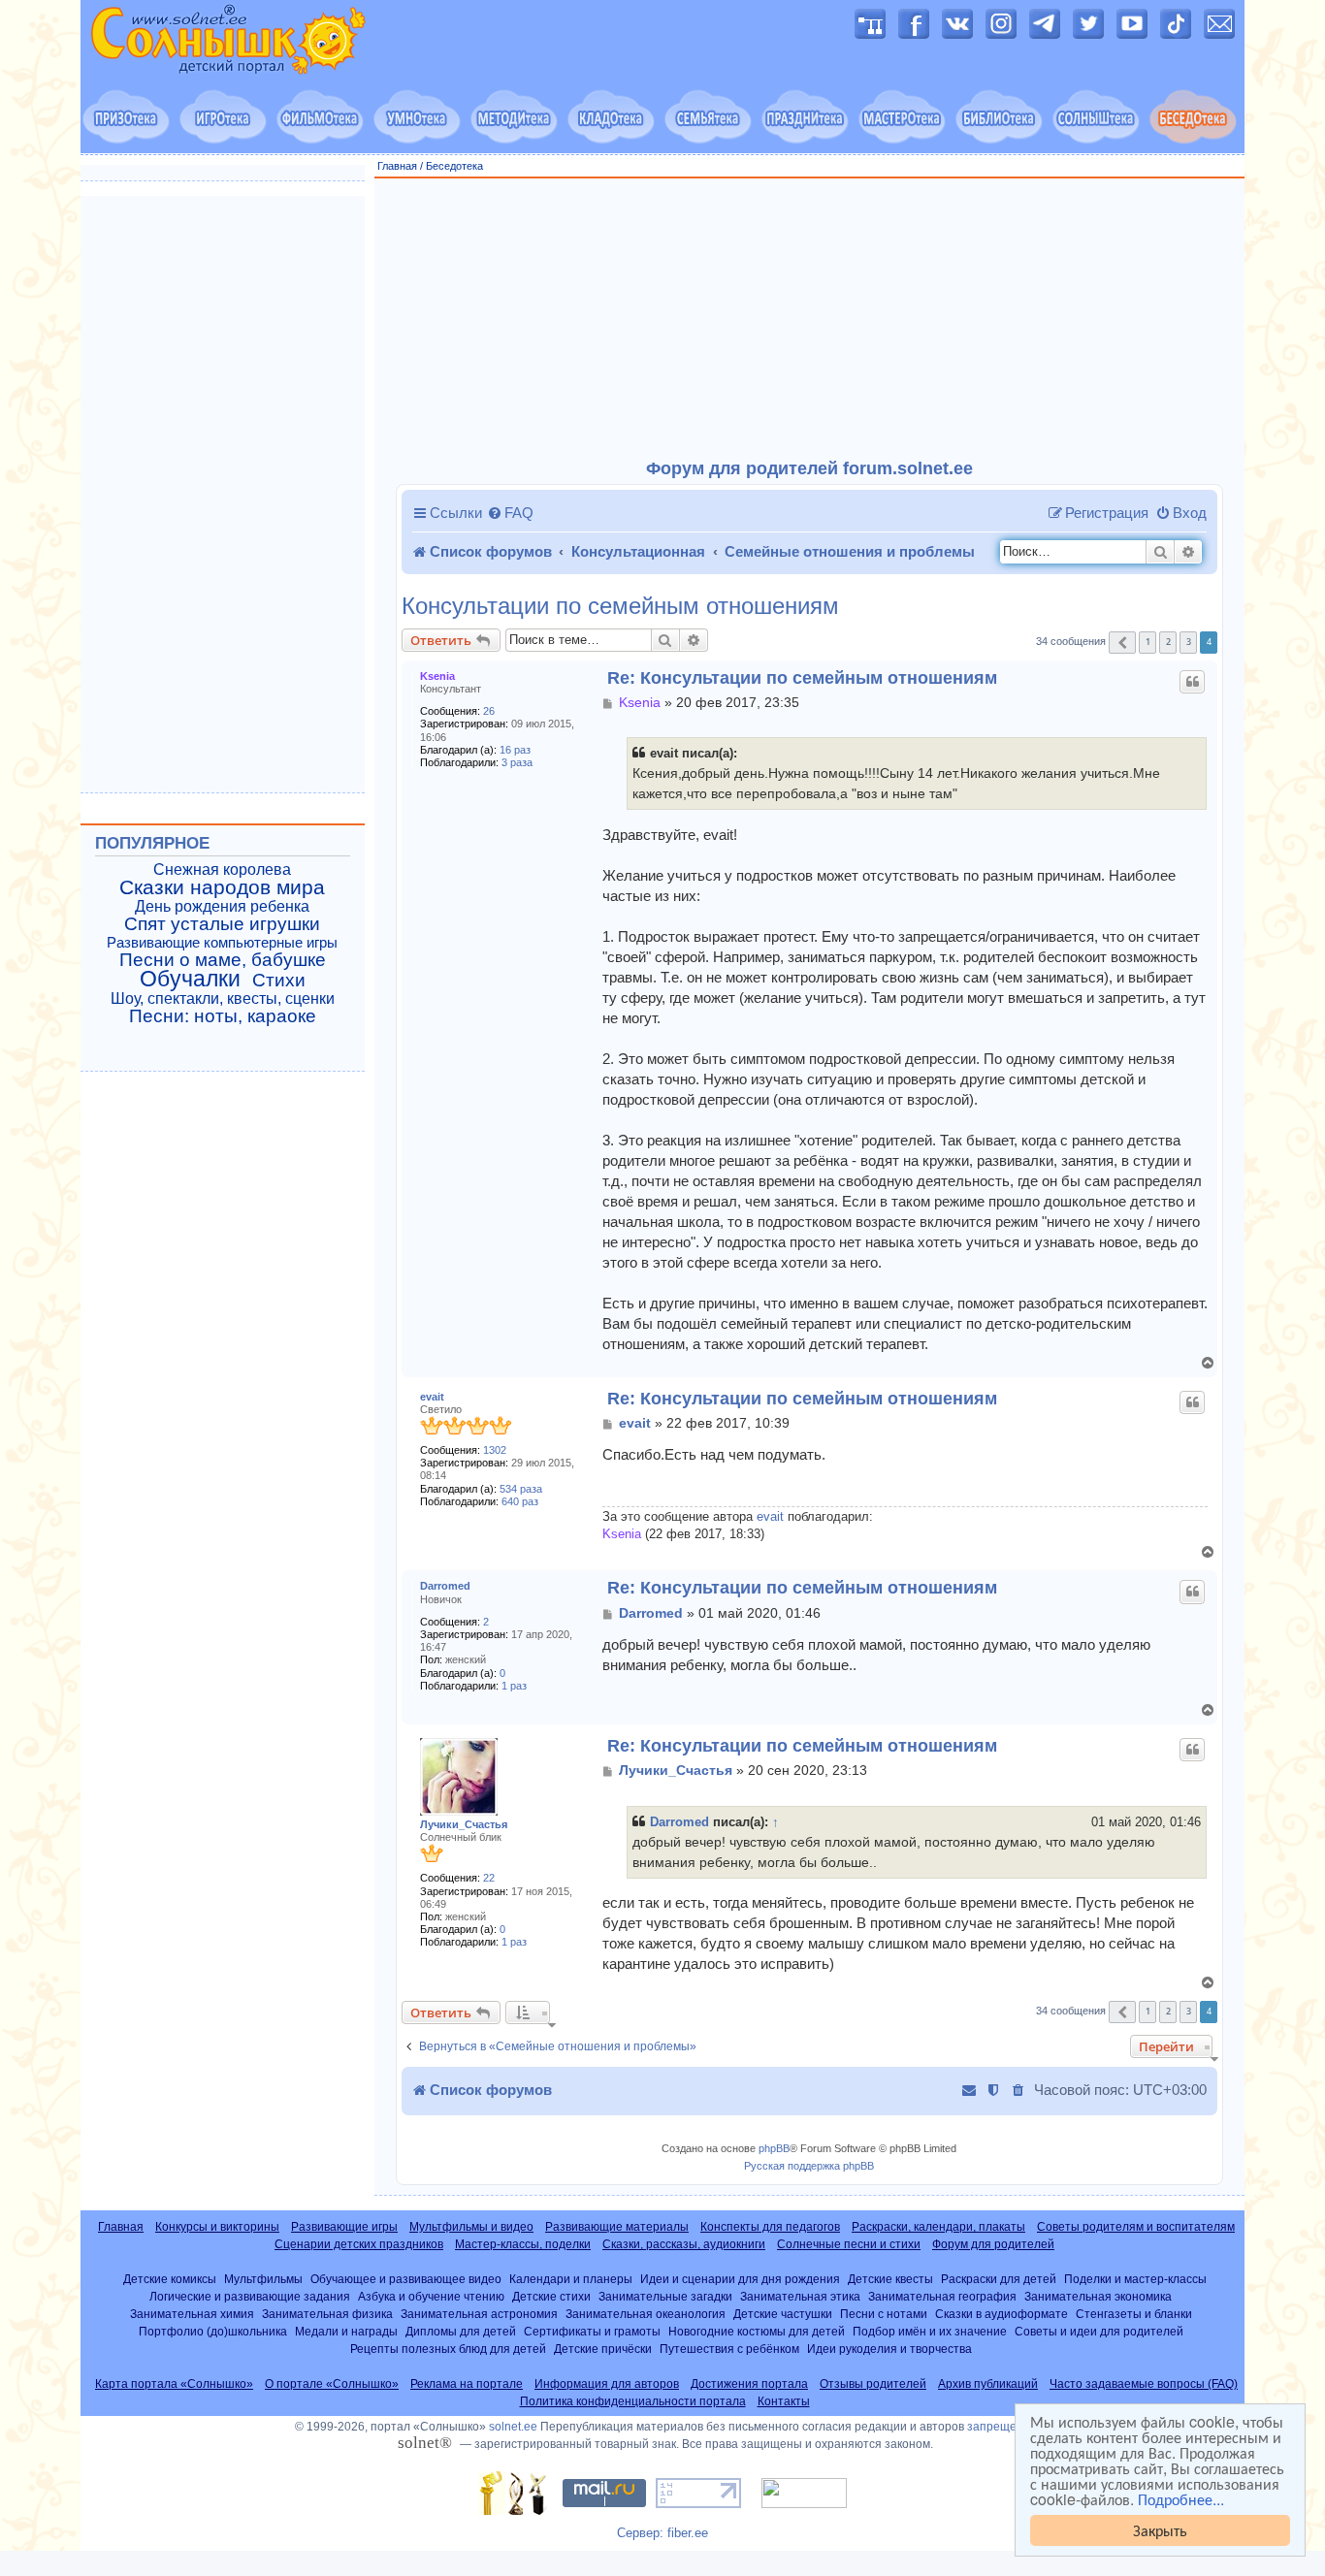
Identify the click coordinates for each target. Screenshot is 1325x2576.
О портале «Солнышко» (332, 2384)
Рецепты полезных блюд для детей (448, 2349)
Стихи (279, 981)
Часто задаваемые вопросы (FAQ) (1144, 2384)
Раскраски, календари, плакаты (938, 2227)
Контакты (784, 2401)
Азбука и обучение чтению (431, 2296)
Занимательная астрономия (479, 2314)
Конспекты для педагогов (770, 2227)
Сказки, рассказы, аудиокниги (684, 2244)
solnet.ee (513, 2427)
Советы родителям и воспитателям (1136, 2227)
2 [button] (1168, 642)
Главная (397, 166)
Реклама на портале (467, 2384)
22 (489, 1878)
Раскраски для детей (999, 2279)
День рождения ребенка (222, 906)
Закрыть (1160, 2530)
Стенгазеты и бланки (1134, 2314)
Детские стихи (551, 2296)
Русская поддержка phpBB (809, 2166)
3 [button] (1189, 642)
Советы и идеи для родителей (1099, 2331)
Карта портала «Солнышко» (174, 2384)
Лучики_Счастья (464, 1824)
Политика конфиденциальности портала (633, 2401)
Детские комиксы (170, 2279)
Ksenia (437, 676)
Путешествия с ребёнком (729, 2349)
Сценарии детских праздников (359, 2244)
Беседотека (454, 166)
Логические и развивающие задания (250, 2296)
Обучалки (190, 979)
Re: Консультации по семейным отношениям (802, 678)
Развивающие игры (344, 2227)
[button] (1122, 643)
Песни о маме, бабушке (223, 960)
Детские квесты (890, 2279)
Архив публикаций (988, 2384)
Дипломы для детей (461, 2331)
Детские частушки (783, 2314)
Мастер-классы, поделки (523, 2244)
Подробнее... (1181, 2499)
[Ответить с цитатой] (1192, 682)
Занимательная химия (192, 2314)
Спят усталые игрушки (222, 924)
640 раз (520, 1501)
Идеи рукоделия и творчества (889, 2349)
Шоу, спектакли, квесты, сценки (223, 998)
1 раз (514, 1686)
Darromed (445, 1586)
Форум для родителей (993, 2244)
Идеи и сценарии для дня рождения (740, 2279)
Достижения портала (749, 2384)
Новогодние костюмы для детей (757, 2331)
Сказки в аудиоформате (1002, 2314)
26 (489, 711)
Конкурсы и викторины (217, 2227)
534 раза (521, 1489)
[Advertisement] (810, 319)
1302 (495, 1450)
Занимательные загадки (665, 2296)
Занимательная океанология (646, 2314)
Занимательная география (942, 2296)
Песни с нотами (884, 2314)
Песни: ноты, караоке (223, 1016)
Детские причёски (603, 2349)
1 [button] (1148, 642)
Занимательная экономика (1098, 2296)
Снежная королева (222, 869)
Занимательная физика (327, 2314)
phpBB (774, 2148)
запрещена (999, 2427)
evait (432, 1397)
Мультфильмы (263, 2279)
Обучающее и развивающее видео (406, 2279)
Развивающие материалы (617, 2227)
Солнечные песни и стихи (849, 2244)
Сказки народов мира (222, 887)
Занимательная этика (800, 2296)
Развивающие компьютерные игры (222, 943)
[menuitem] (510, 513)
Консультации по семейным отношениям (620, 606)
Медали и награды (346, 2331)
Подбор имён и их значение (930, 2331)
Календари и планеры (571, 2279)
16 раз (515, 750)
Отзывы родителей (873, 2384)
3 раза (517, 762)
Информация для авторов (607, 2384)
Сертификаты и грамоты (592, 2331)
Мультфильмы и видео (471, 2227)
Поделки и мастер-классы (1135, 2279)
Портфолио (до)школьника (213, 2331)
